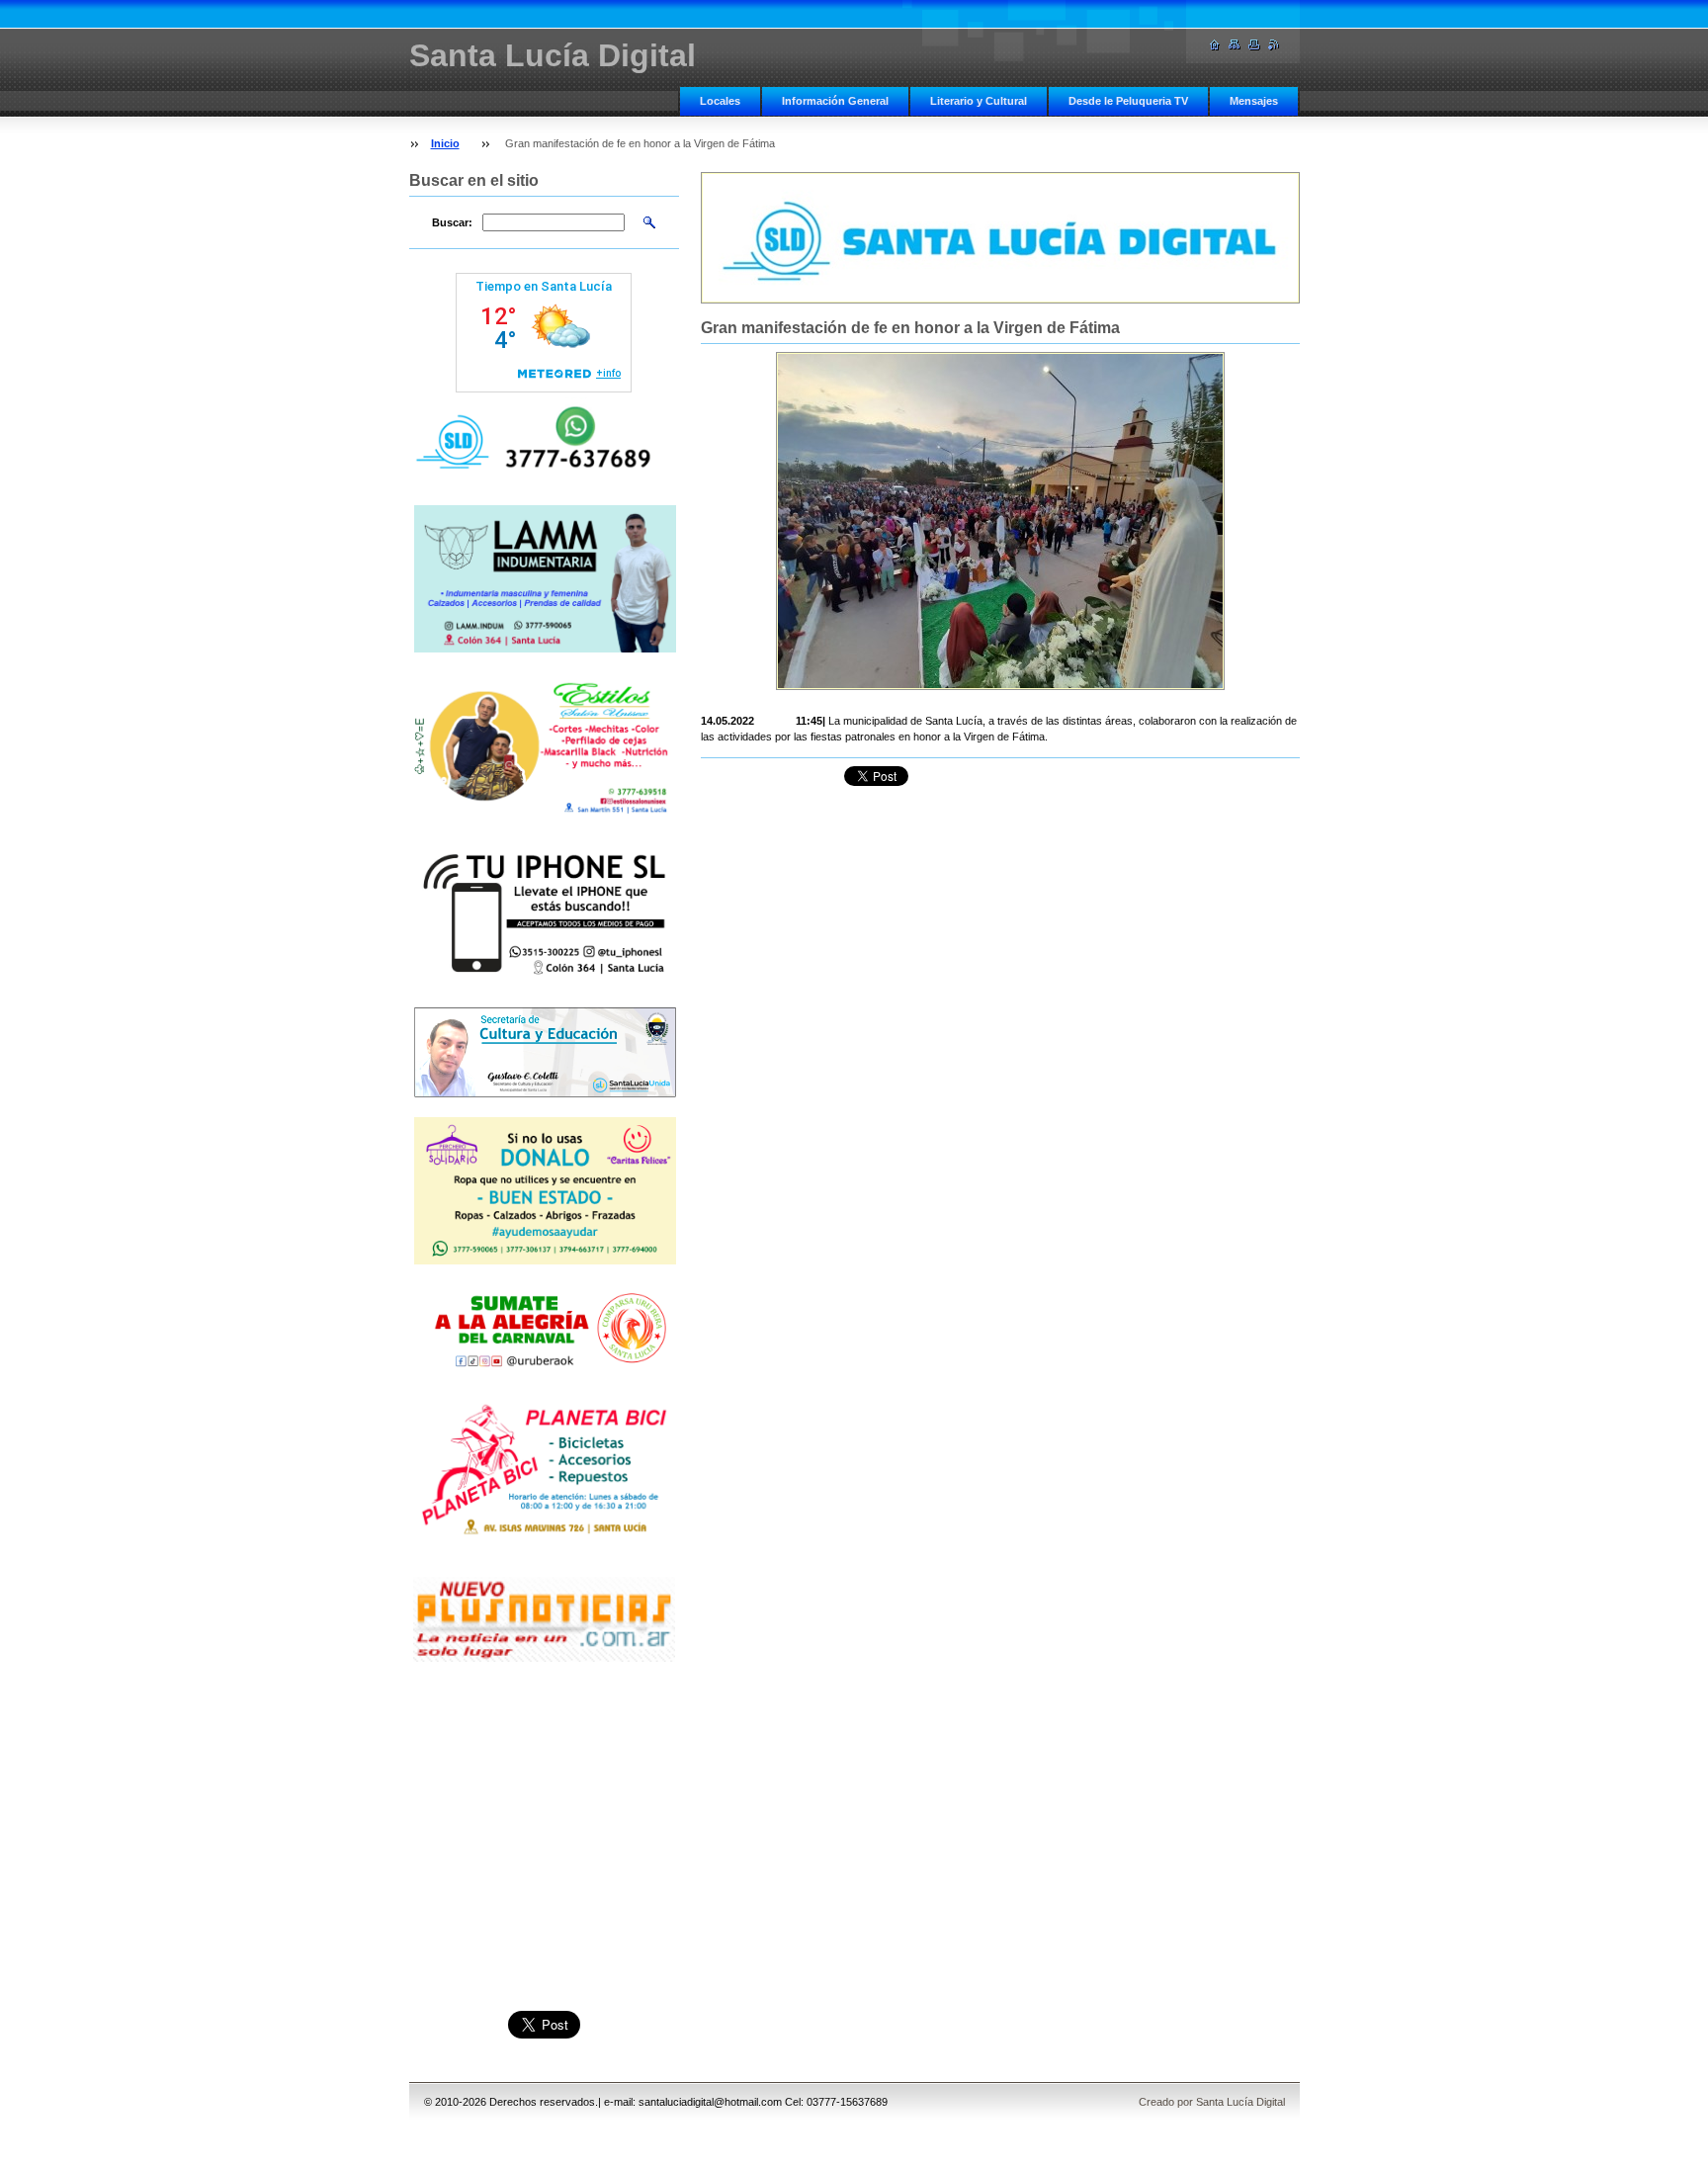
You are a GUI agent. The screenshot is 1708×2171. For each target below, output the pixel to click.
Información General (835, 101)
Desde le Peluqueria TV (1128, 101)
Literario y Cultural (979, 101)
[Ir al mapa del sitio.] (1235, 45)
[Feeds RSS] (1274, 45)
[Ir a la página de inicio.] (1215, 45)
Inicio (445, 143)
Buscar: (452, 222)
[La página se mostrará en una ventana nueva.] (1000, 521)
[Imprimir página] (1254, 45)
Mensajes (1254, 101)
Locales (720, 101)
